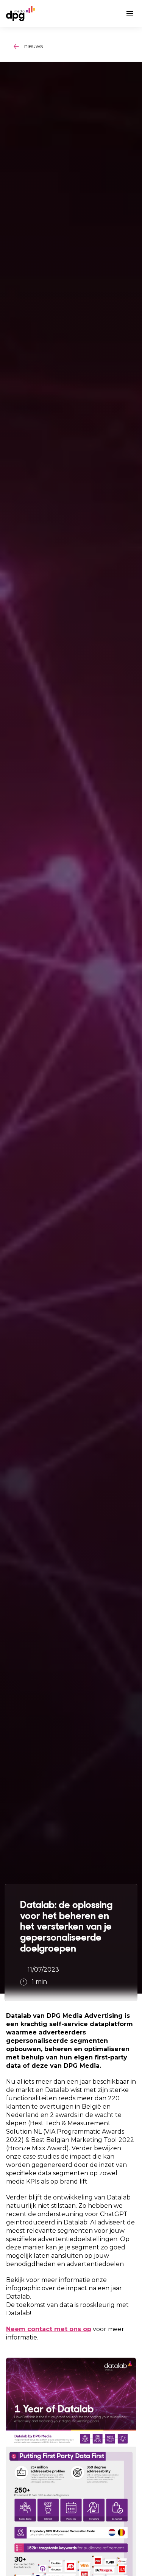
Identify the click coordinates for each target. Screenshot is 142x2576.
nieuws (34, 46)
